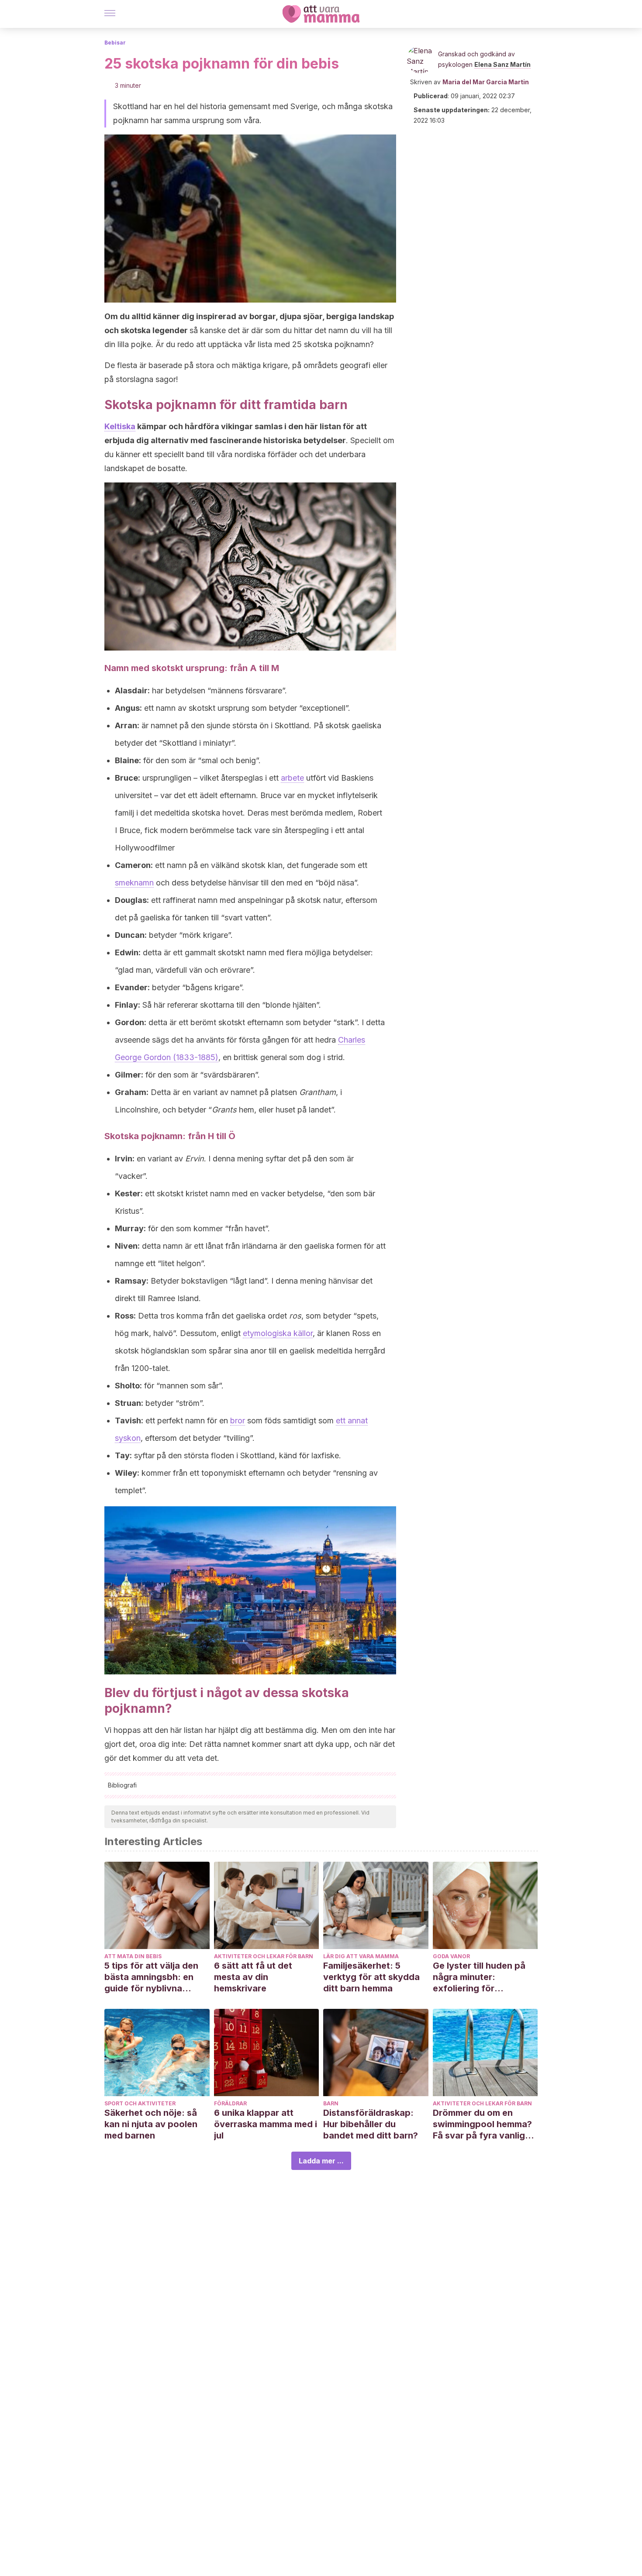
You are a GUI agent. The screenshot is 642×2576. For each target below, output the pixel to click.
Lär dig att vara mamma (361, 1956)
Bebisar (115, 43)
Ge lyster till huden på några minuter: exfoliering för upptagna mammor (479, 1977)
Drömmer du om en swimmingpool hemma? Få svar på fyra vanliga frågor (482, 2124)
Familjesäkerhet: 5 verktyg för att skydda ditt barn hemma (371, 1977)
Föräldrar (230, 2103)
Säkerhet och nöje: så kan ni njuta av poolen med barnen (151, 2124)
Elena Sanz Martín (502, 64)
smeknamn (134, 883)
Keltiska (120, 426)
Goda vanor (451, 1956)
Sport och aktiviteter (140, 2103)
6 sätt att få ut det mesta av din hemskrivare (253, 1977)
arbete (292, 778)
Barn (331, 2103)
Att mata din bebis (133, 1956)
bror (238, 1421)
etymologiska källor (278, 1333)
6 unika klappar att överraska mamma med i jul (266, 2124)
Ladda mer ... (321, 2161)
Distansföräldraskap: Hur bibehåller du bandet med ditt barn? (371, 2124)
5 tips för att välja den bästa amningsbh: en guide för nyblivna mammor (151, 1977)
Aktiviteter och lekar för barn (264, 1956)
